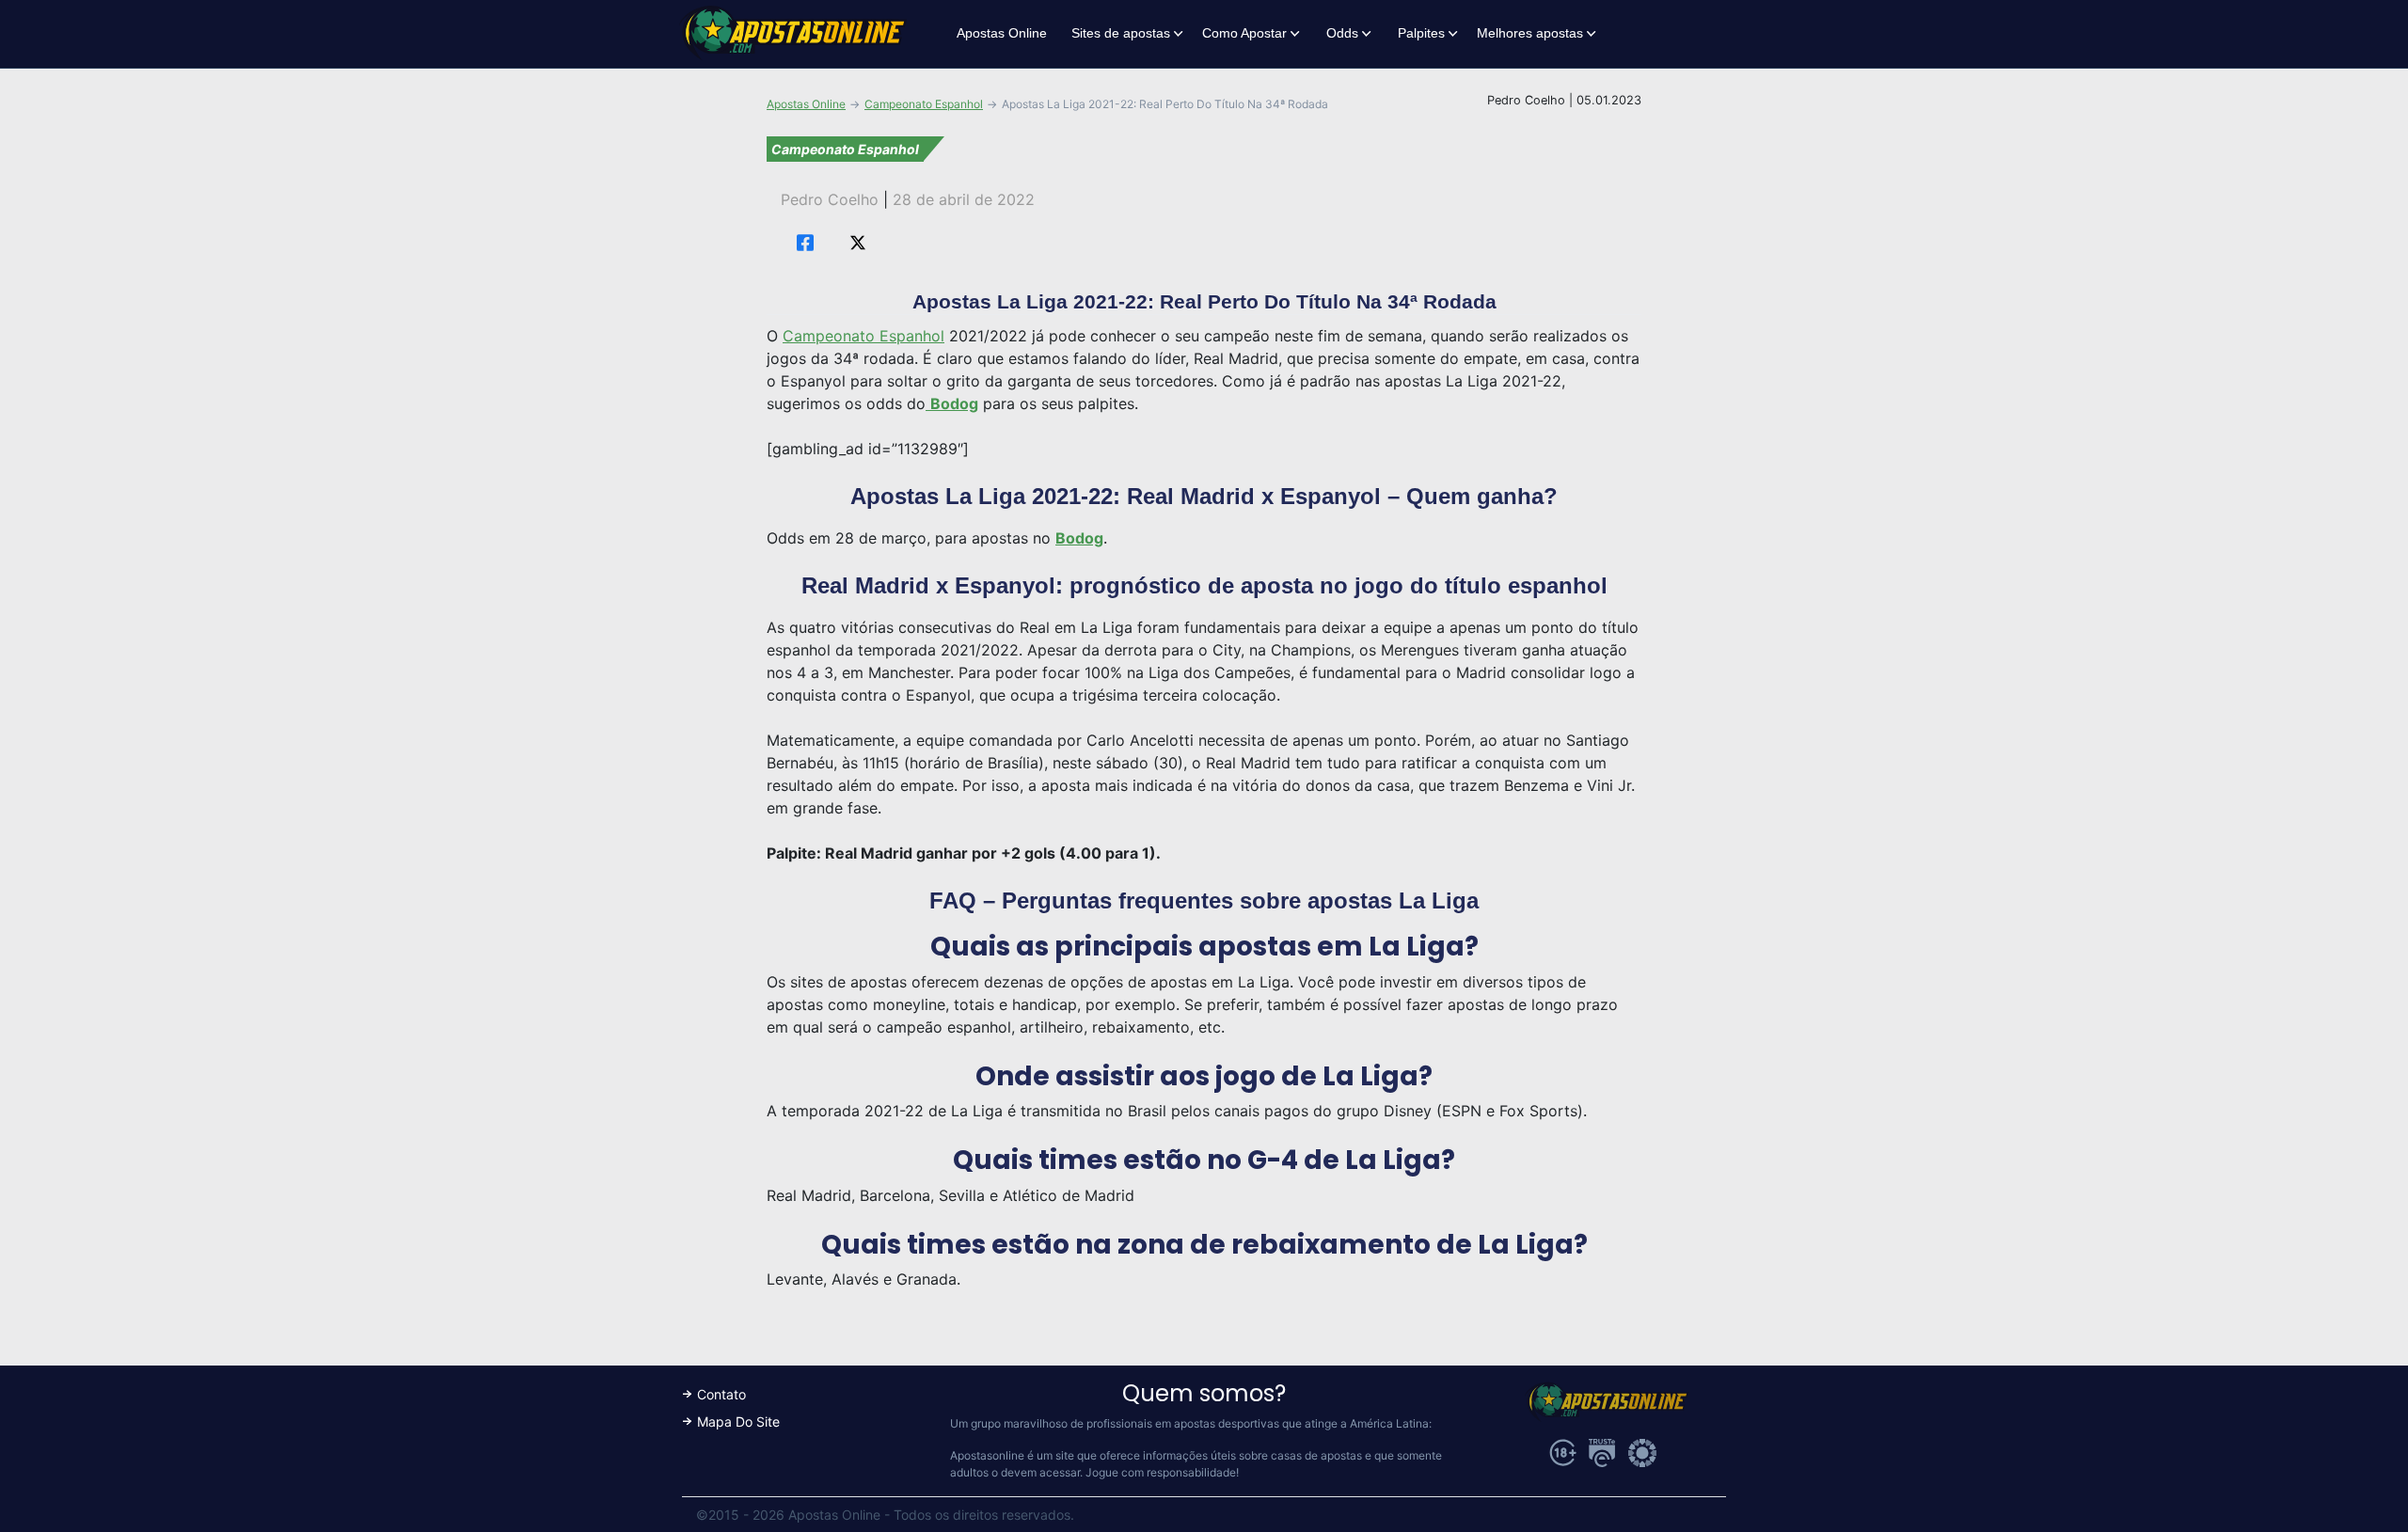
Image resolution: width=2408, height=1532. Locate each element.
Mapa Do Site (738, 1421)
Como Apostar (1244, 33)
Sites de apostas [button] (1121, 33)
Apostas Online (1002, 33)
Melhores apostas (1530, 33)
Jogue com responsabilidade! (1162, 1472)
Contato (721, 1394)
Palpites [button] (1421, 33)
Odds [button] (1342, 33)
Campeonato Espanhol (924, 104)
